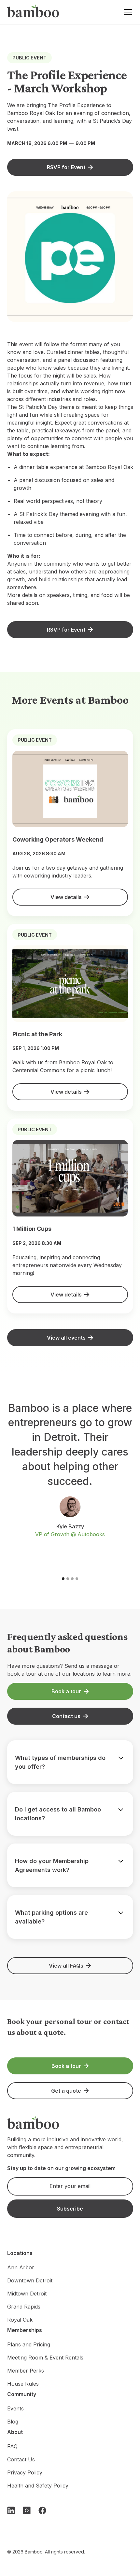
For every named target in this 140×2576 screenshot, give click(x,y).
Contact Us (21, 2459)
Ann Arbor (21, 2267)
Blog (13, 2422)
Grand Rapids (24, 2307)
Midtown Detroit (27, 2294)
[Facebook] (42, 2510)
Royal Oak (20, 2320)
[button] (127, 12)
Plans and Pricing (29, 2344)
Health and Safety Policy (38, 2486)
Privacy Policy (25, 2472)
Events (15, 2408)
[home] (33, 12)
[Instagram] (27, 2510)
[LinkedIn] (11, 2510)
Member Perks (26, 2371)
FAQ (12, 2446)
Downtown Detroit (30, 2280)
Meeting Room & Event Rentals (45, 2358)
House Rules (23, 2384)
